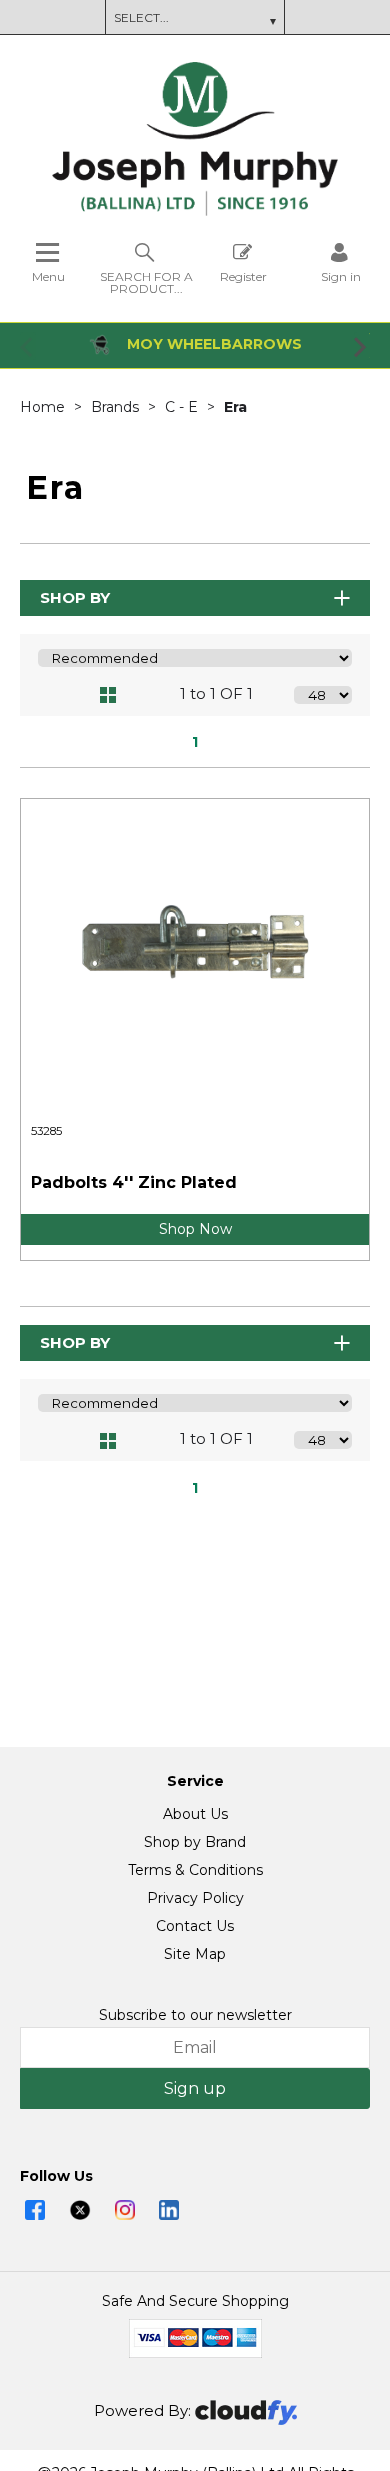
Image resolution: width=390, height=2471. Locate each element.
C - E (183, 407)
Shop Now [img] (195, 1229)
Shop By (75, 597)
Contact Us (195, 1926)
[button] (28, 346)
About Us (195, 1814)
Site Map (195, 1954)
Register (243, 276)
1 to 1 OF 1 (216, 693)
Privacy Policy (195, 1898)
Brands (117, 407)
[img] (35, 2210)
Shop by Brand (195, 1842)
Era (235, 407)
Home (44, 407)
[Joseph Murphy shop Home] (195, 211)
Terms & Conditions (195, 1870)
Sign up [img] (195, 2088)
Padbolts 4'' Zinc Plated (134, 1182)
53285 (46, 1131)
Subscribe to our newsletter (195, 2015)
